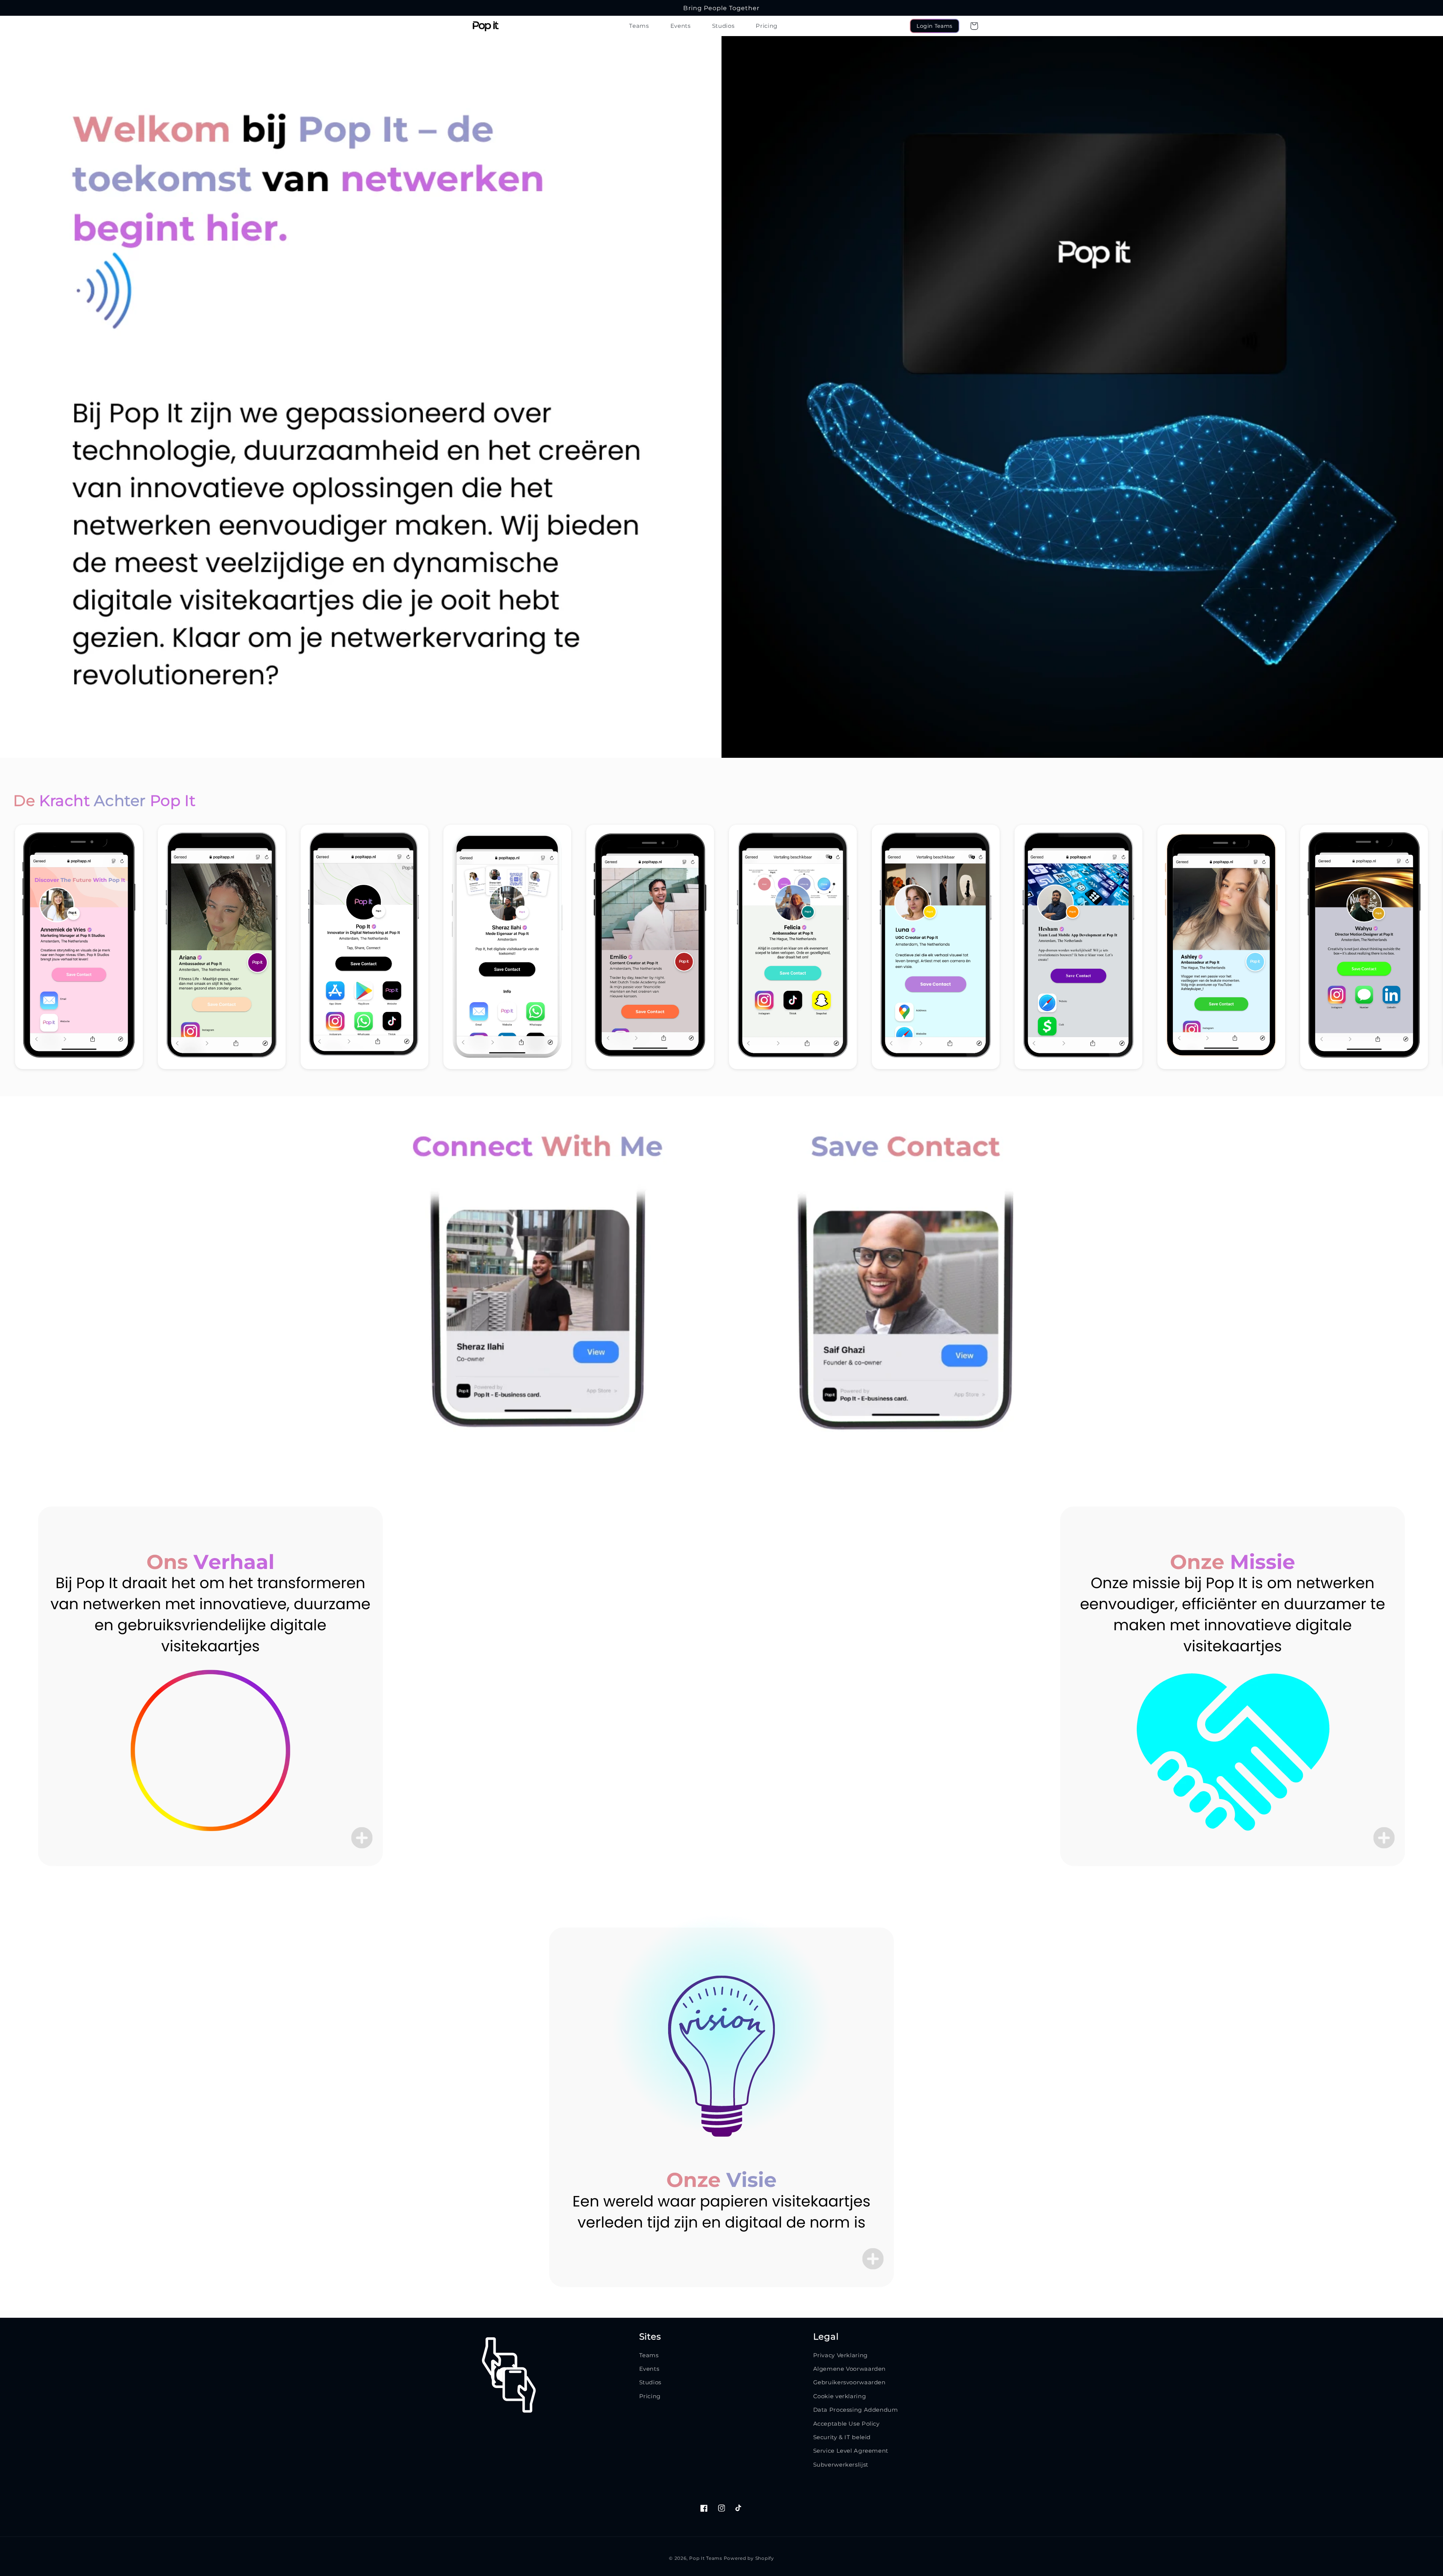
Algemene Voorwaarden (850, 2369)
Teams (649, 2355)
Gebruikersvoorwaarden (849, 2382)
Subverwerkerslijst (841, 2465)
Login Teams (935, 26)
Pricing (650, 2396)
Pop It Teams (706, 2558)
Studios (650, 2382)
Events (649, 2369)
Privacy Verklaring (840, 2355)
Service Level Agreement (851, 2451)
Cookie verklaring (840, 2396)
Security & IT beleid (842, 2437)
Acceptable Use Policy (846, 2424)
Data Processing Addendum (856, 2410)
